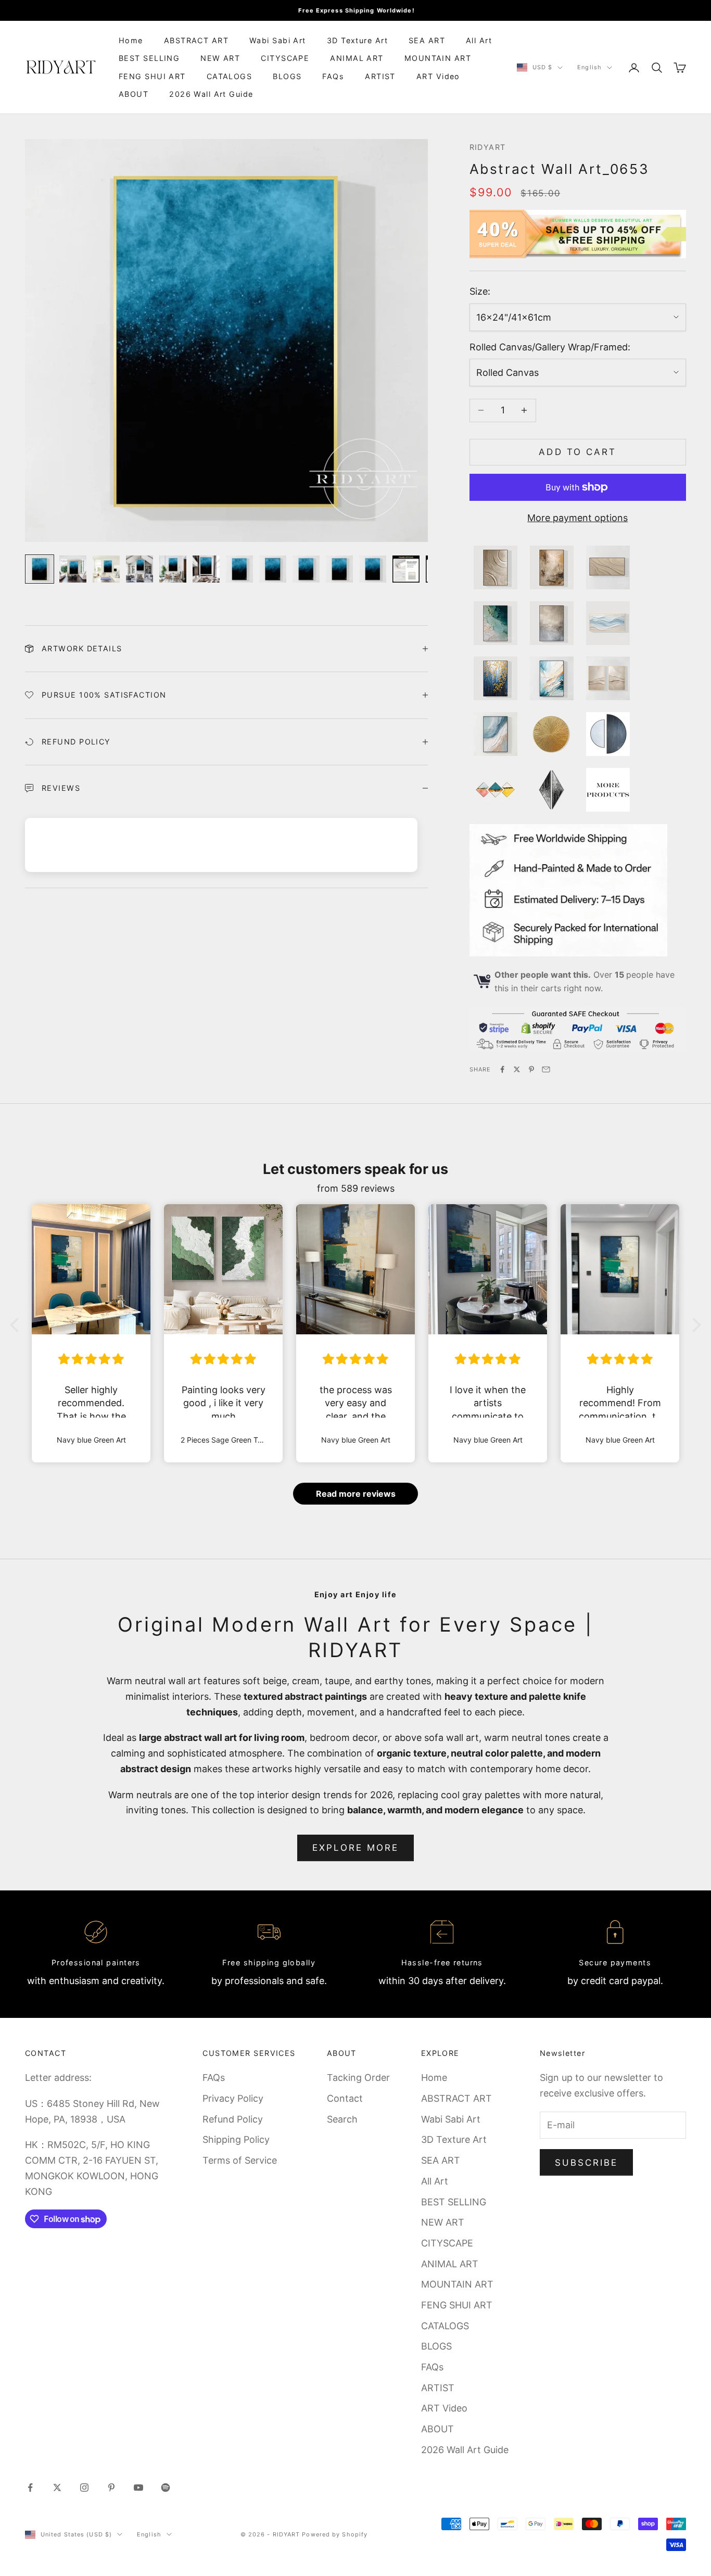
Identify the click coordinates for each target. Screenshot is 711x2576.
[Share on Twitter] (517, 1069)
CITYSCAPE (285, 58)
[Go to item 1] (40, 569)
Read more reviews (356, 1494)
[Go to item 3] (106, 569)
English (589, 68)
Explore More (356, 1848)
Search (342, 2119)
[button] (17, 1325)
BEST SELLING (149, 58)
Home (131, 40)
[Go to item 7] (239, 569)
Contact (345, 2098)
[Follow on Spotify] (166, 2487)
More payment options (577, 518)
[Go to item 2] (73, 569)
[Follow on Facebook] (30, 2487)
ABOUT (134, 94)
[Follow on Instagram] (84, 2487)
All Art (479, 40)
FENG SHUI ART (152, 76)
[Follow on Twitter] (57, 2487)
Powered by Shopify (335, 2534)
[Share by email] (546, 1069)
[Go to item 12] (406, 569)
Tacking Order (358, 2078)
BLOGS (287, 76)
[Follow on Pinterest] (111, 2487)
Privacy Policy (233, 2098)
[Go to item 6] (206, 569)
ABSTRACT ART (196, 40)
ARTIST (380, 76)
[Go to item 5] (173, 569)
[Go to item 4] (139, 569)
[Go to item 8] (273, 569)
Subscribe (587, 2163)
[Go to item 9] (306, 569)
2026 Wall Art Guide (211, 94)
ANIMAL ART (357, 58)
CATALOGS (230, 76)
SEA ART (427, 40)
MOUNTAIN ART (438, 58)
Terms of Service (240, 2160)
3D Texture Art (357, 40)
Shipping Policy (236, 2139)
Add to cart (577, 452)
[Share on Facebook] (502, 1069)
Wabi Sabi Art (278, 40)
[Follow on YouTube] (138, 2487)
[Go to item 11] (373, 569)
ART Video (438, 76)
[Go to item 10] (339, 569)
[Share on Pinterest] (531, 1069)
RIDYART (488, 147)
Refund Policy (233, 2119)
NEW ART (220, 58)
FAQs (333, 76)
